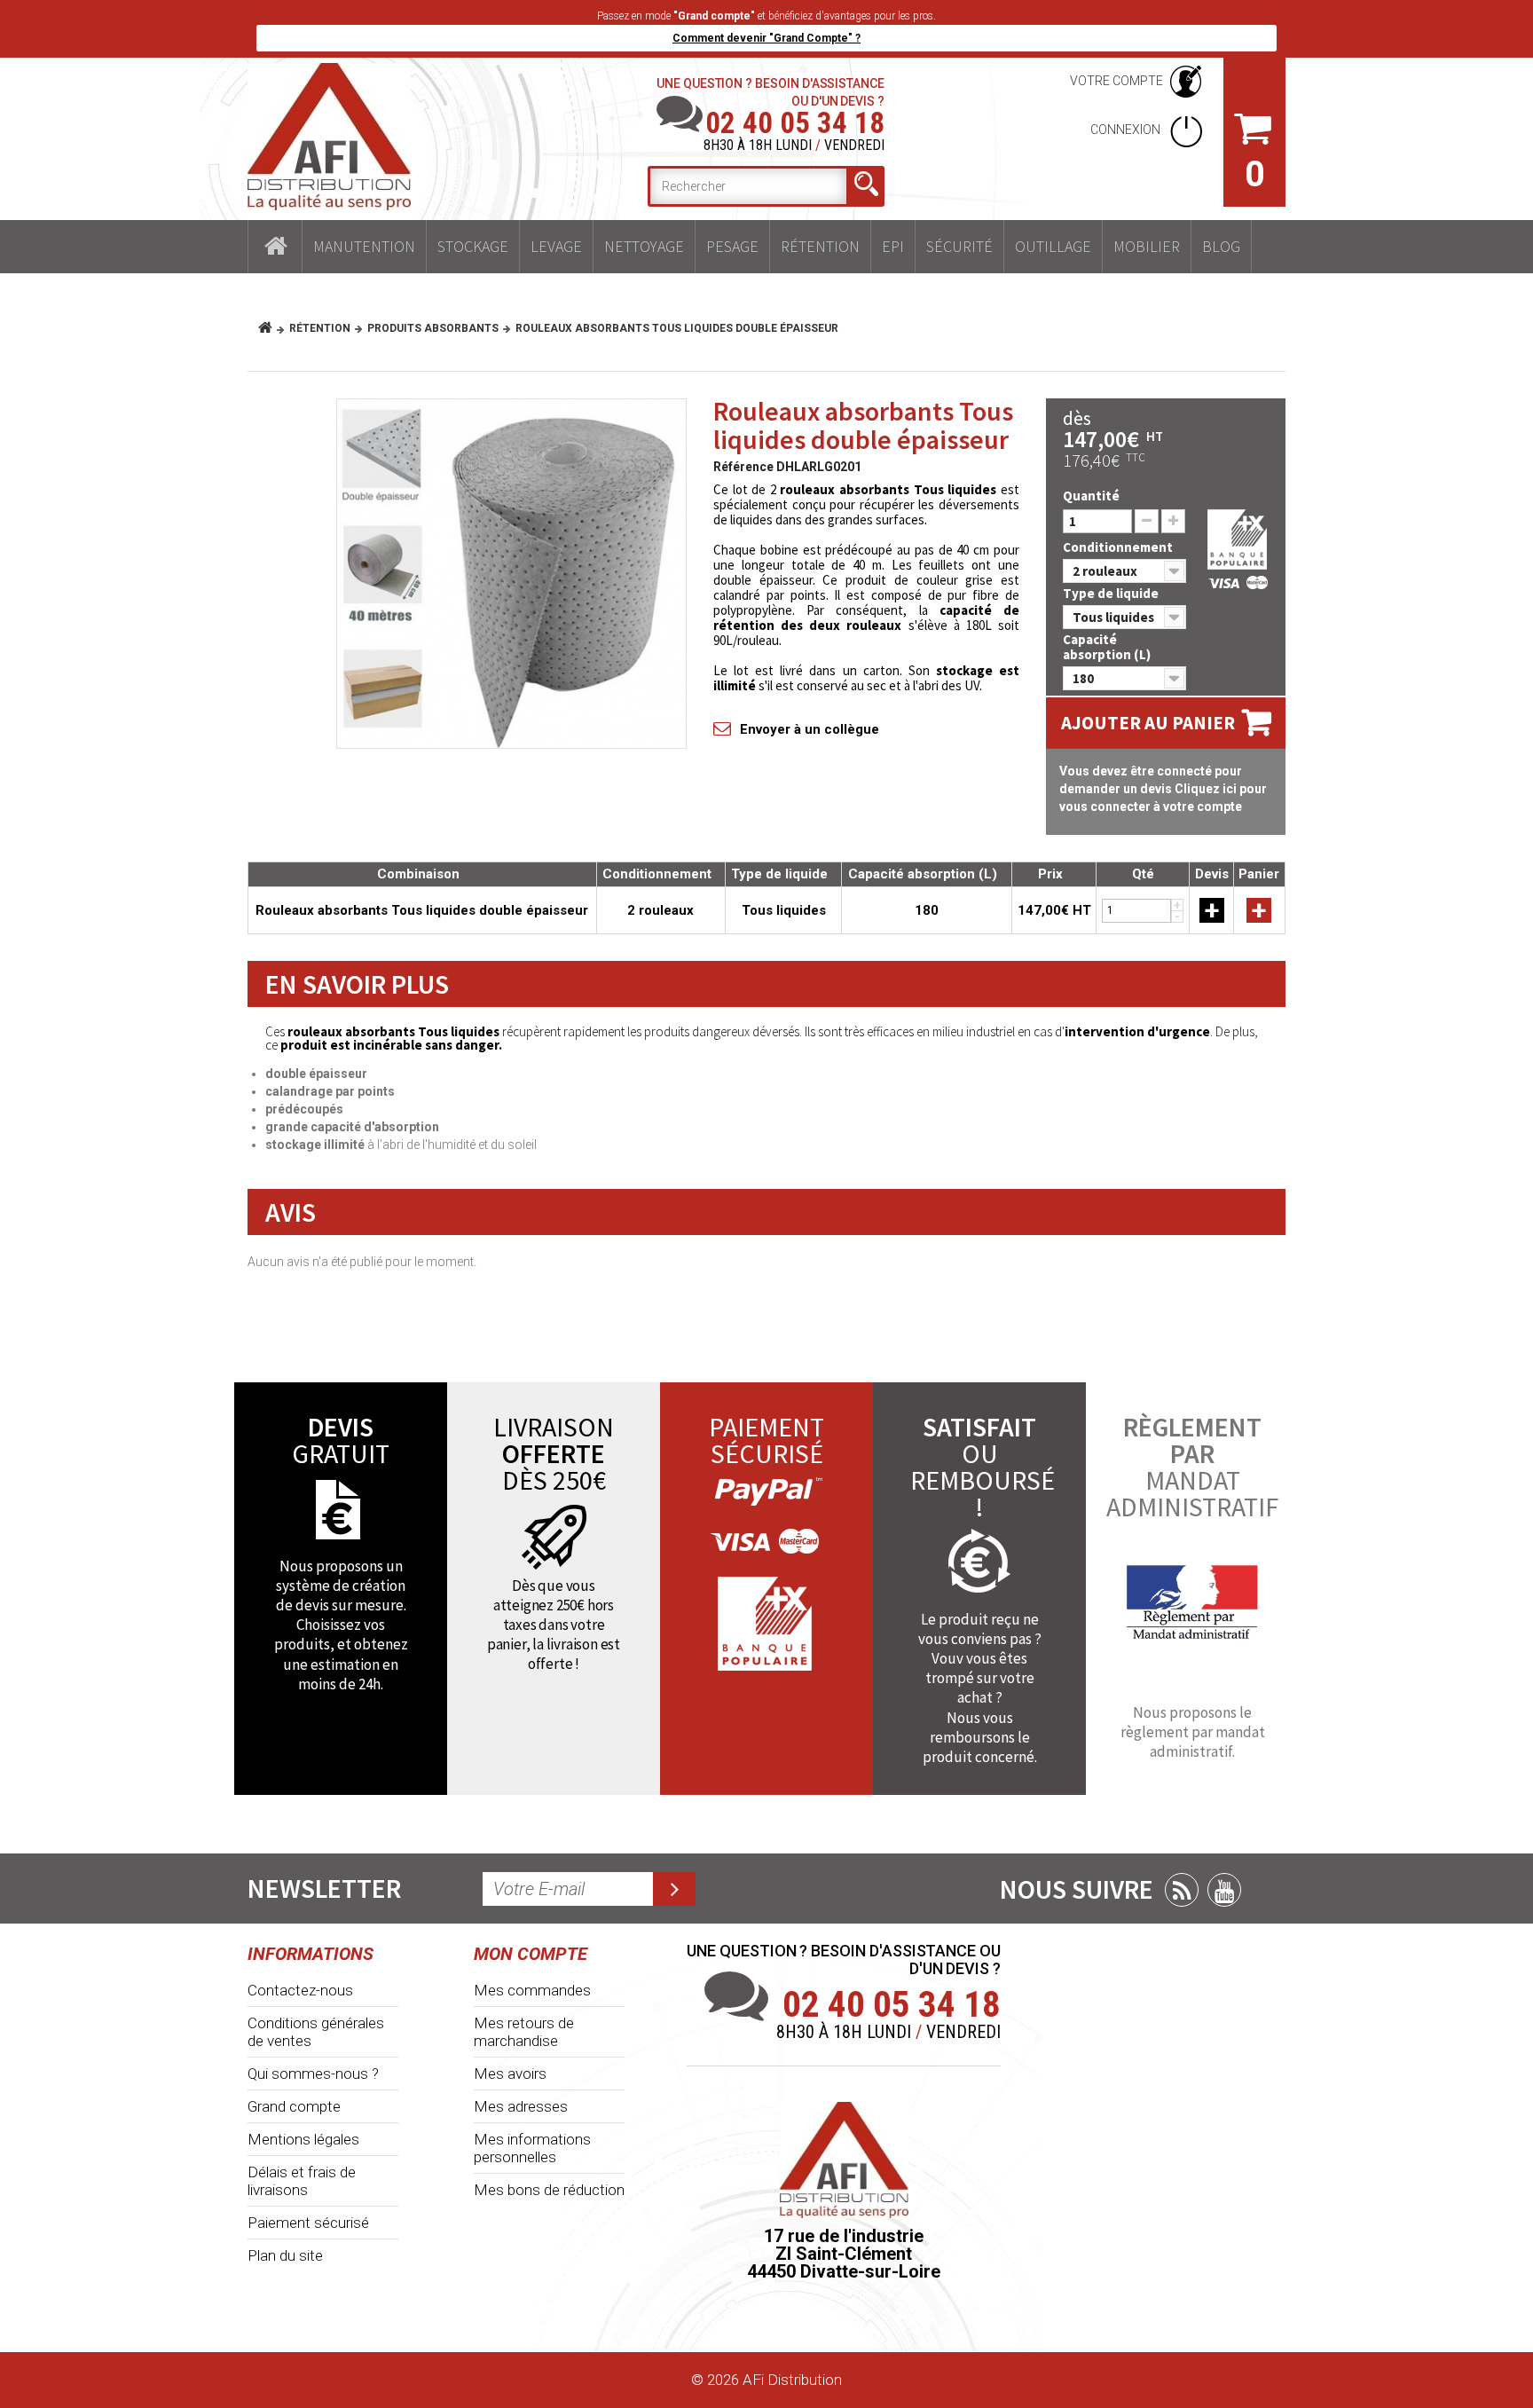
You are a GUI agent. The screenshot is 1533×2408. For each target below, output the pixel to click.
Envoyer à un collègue (810, 729)
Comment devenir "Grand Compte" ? (766, 38)
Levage (556, 246)
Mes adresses (521, 2106)
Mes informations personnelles (532, 2148)
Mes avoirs (510, 2074)
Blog (1221, 246)
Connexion (1127, 130)
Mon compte (531, 1954)
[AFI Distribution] (329, 137)
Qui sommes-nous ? (313, 2074)
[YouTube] (1224, 1890)
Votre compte (1116, 81)
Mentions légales (303, 2139)
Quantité (1091, 496)
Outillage (1053, 246)
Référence (743, 467)
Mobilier (1147, 246)
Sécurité (959, 246)
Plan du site (285, 2255)
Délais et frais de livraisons (302, 2181)
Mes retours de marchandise (524, 2032)
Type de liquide (1112, 593)
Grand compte (294, 2106)
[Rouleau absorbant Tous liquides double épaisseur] (511, 574)
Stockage (473, 246)
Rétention (820, 246)
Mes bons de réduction (549, 2190)
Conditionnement (1119, 547)
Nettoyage (644, 246)
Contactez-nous (300, 1990)
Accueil (275, 247)
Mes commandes (532, 1990)
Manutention (364, 246)
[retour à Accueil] (272, 328)
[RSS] (1182, 1890)
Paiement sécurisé (308, 2223)
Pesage (732, 246)
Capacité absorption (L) (1108, 647)
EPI (893, 246)
